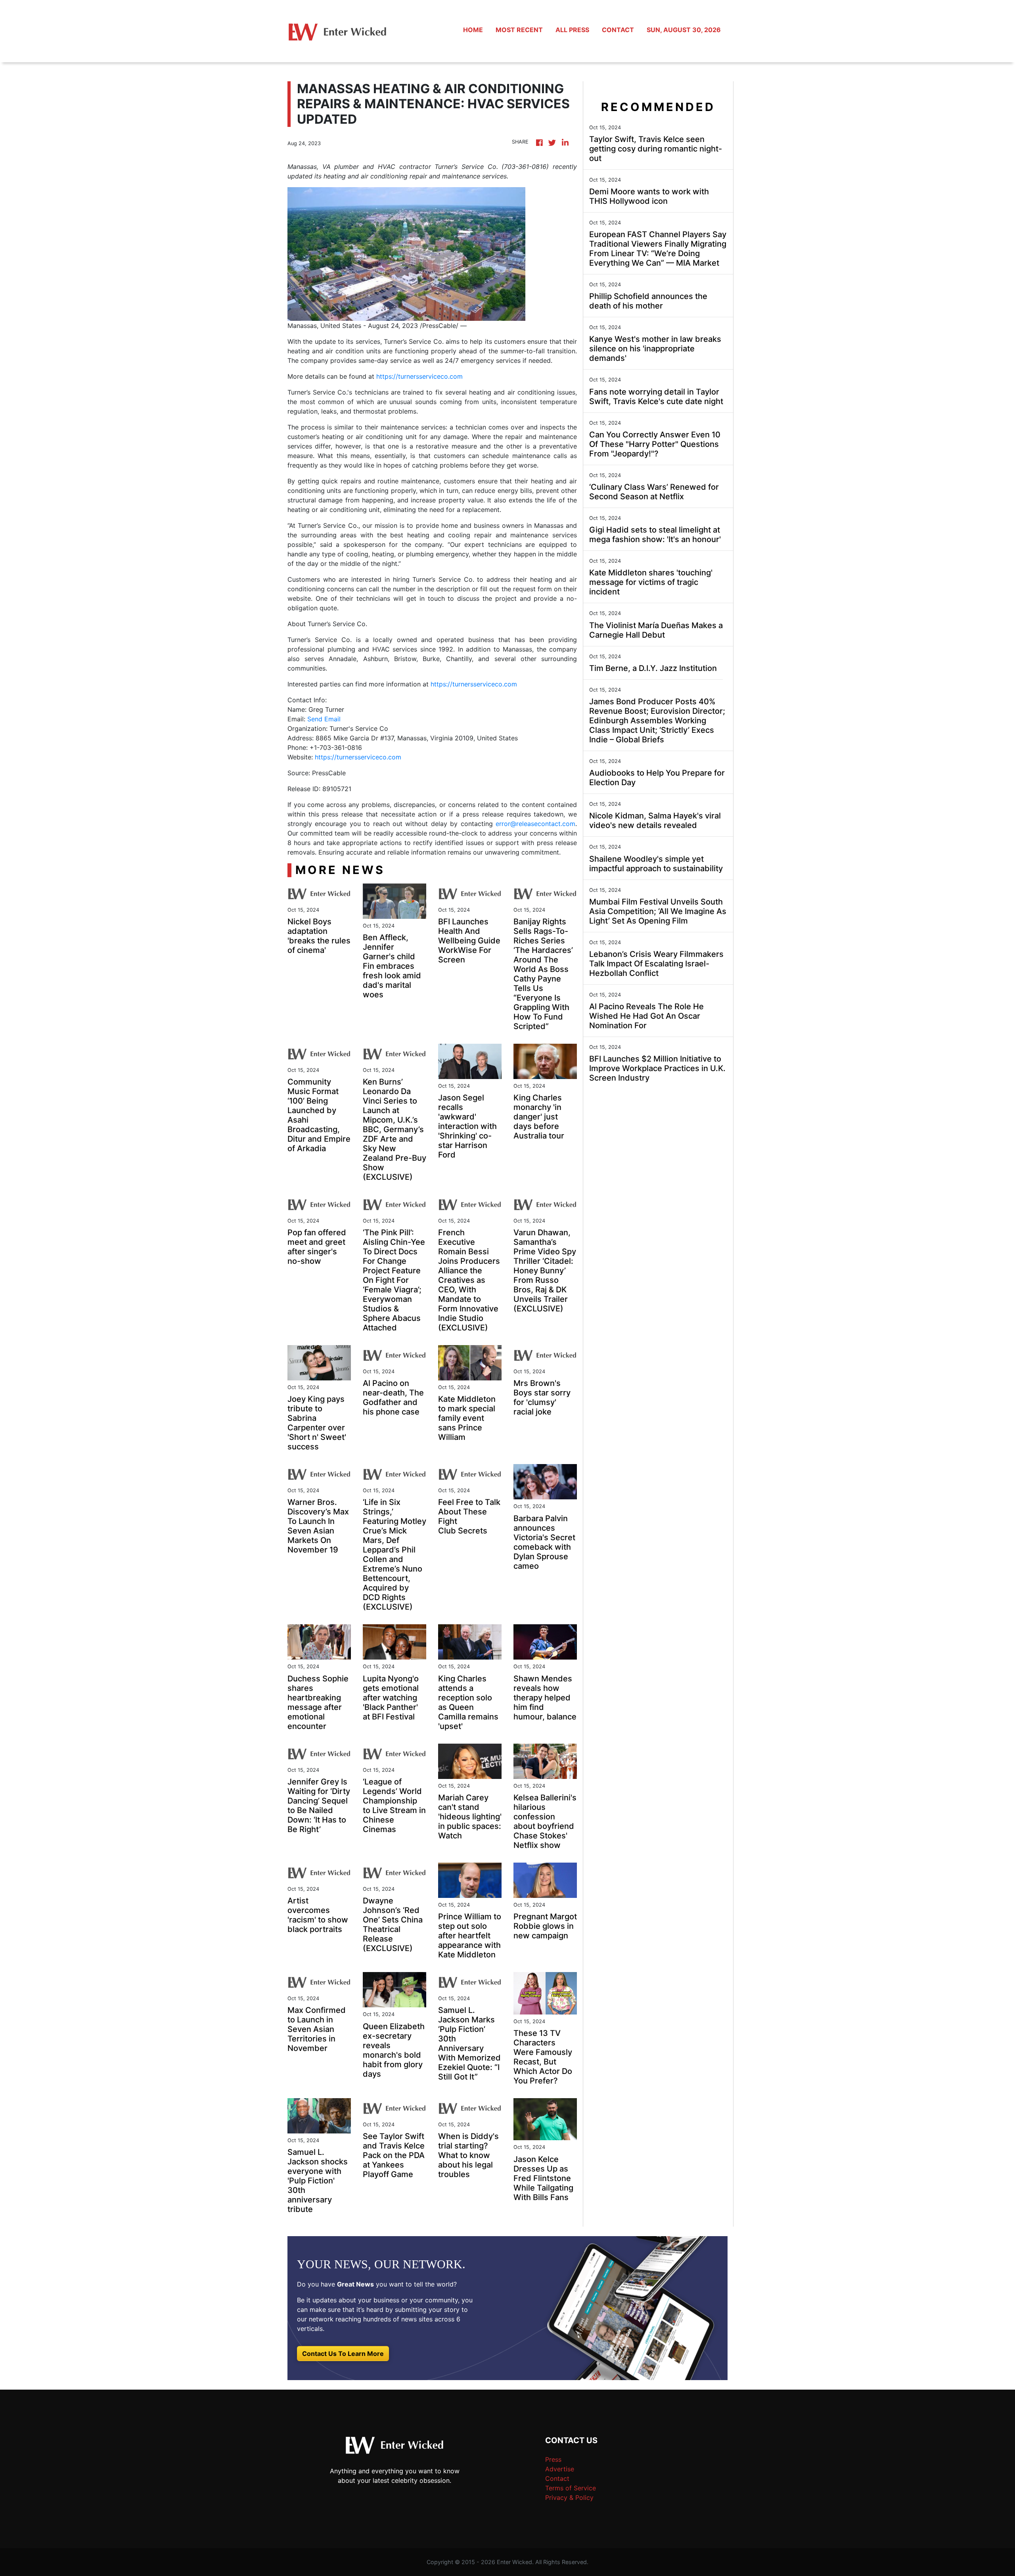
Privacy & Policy (569, 2497)
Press (553, 2459)
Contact (557, 2478)
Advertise (560, 2469)
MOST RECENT (519, 30)
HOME (473, 30)
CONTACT (618, 30)
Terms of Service (571, 2488)
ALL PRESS (572, 30)
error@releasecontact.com (535, 824)
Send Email (324, 719)
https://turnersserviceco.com (419, 376)
